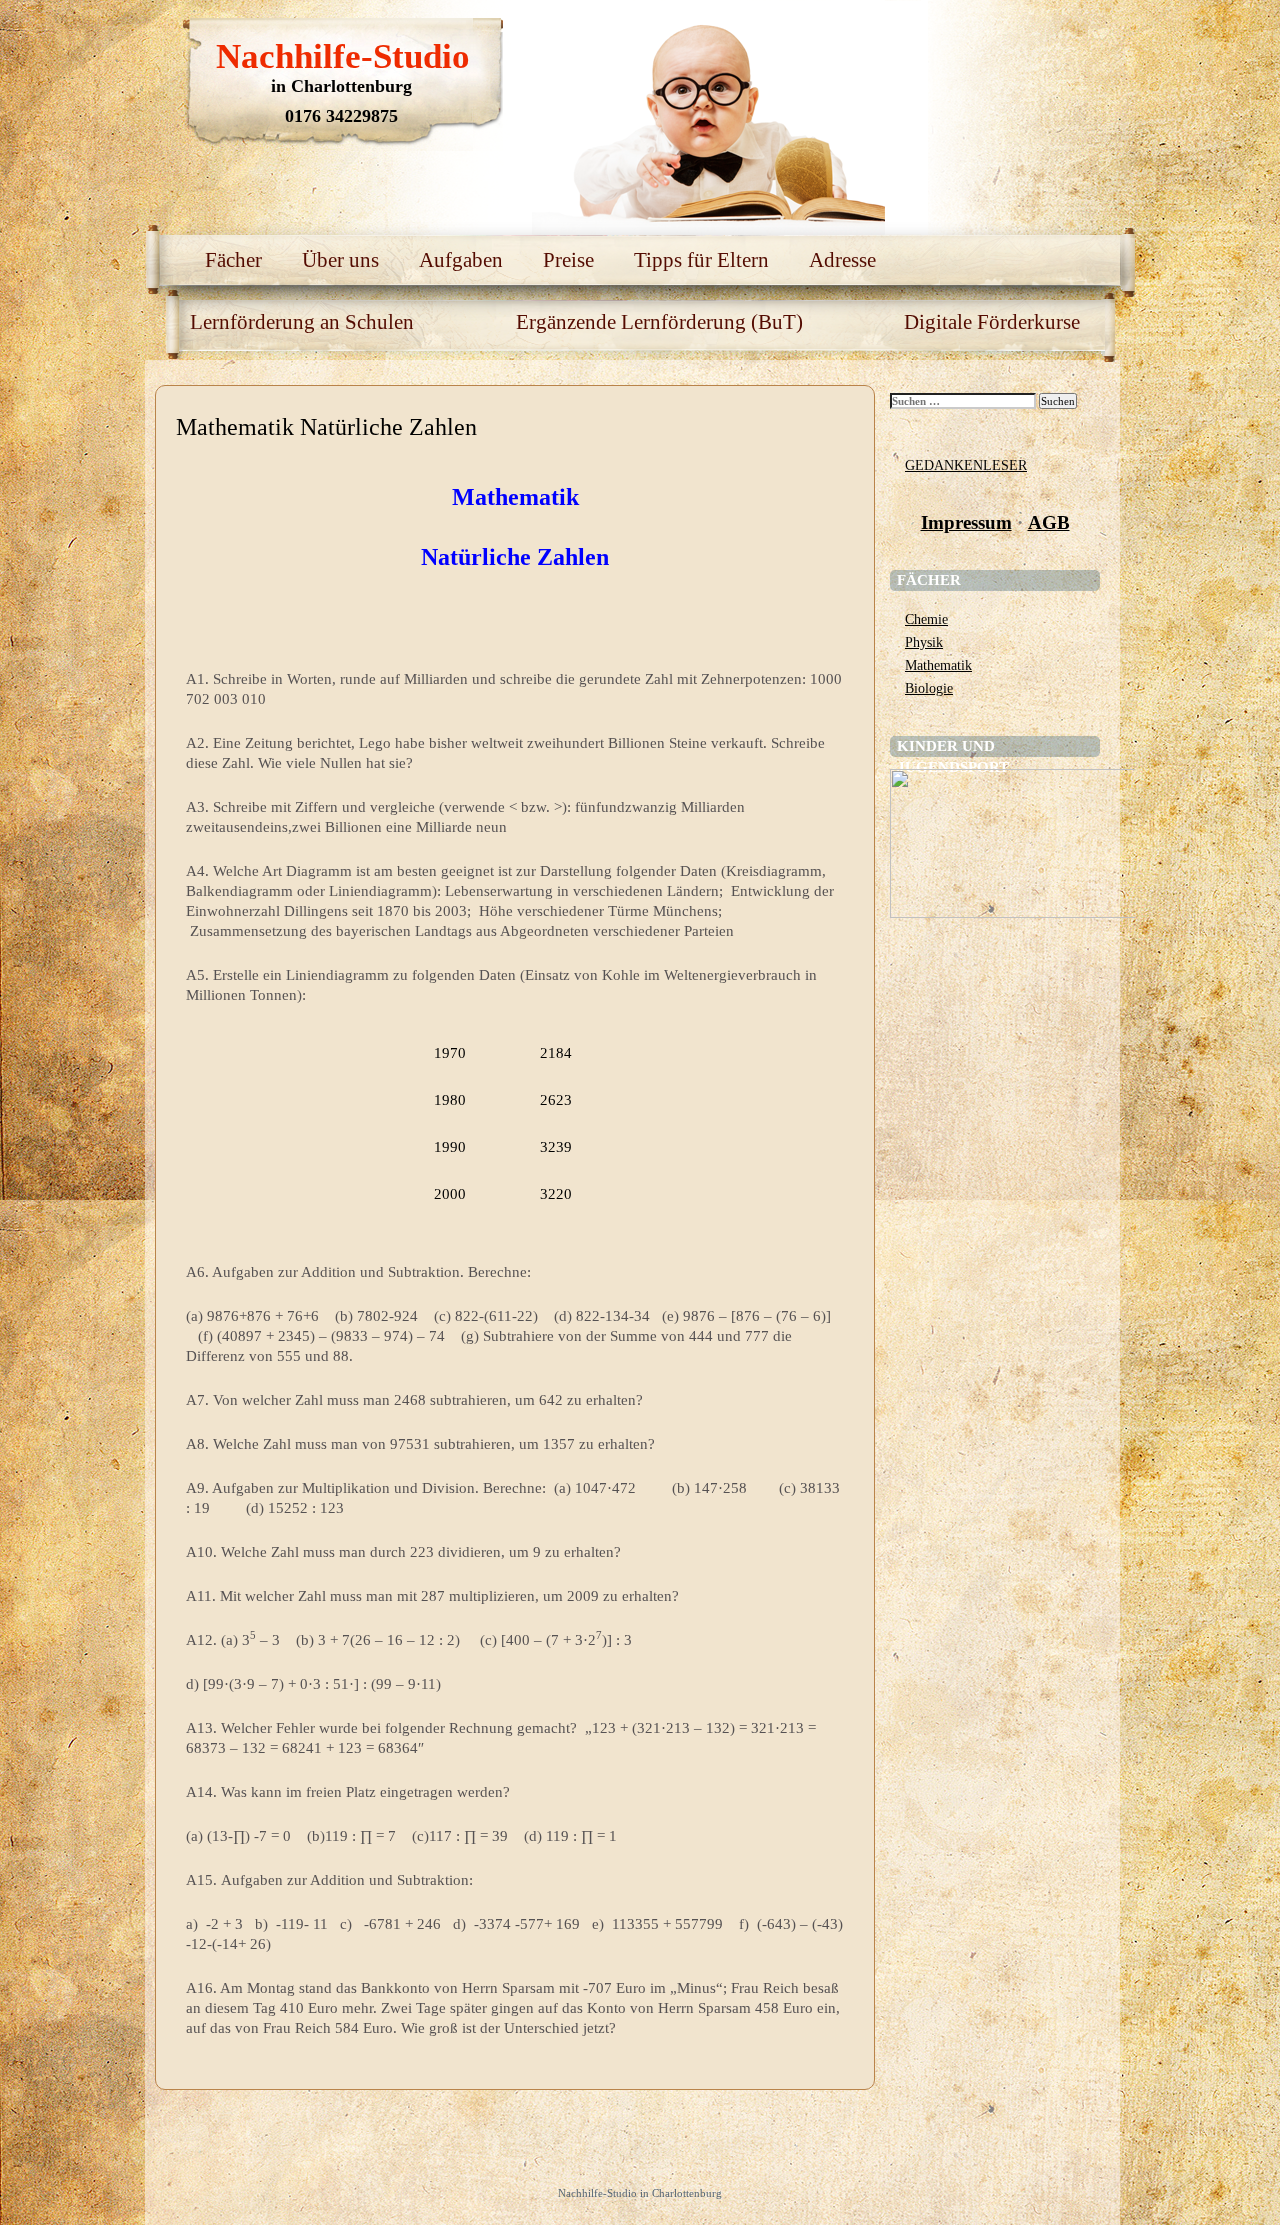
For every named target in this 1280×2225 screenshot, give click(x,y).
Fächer (233, 260)
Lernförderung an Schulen (302, 322)
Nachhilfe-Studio (343, 56)
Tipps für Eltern (701, 260)
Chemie (926, 619)
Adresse (842, 260)
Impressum (966, 522)
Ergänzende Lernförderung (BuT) (659, 322)
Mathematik (938, 665)
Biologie (929, 688)
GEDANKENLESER (966, 465)
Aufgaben (461, 260)
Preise (568, 260)
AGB (1049, 522)
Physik (924, 642)
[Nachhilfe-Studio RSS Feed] (1025, 40)
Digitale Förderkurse (992, 322)
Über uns (340, 260)
